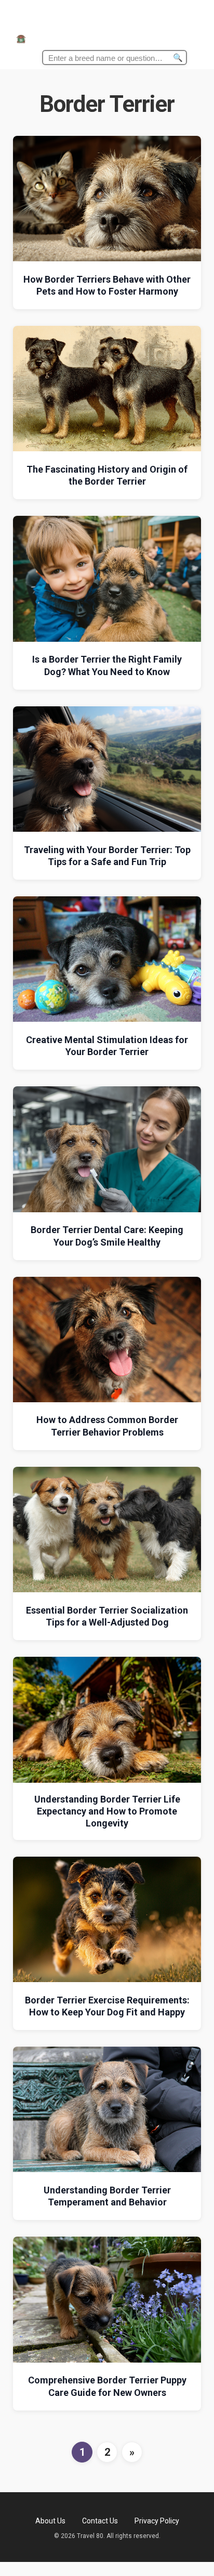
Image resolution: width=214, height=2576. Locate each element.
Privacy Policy (157, 2521)
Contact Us (100, 2521)
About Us (50, 2521)
